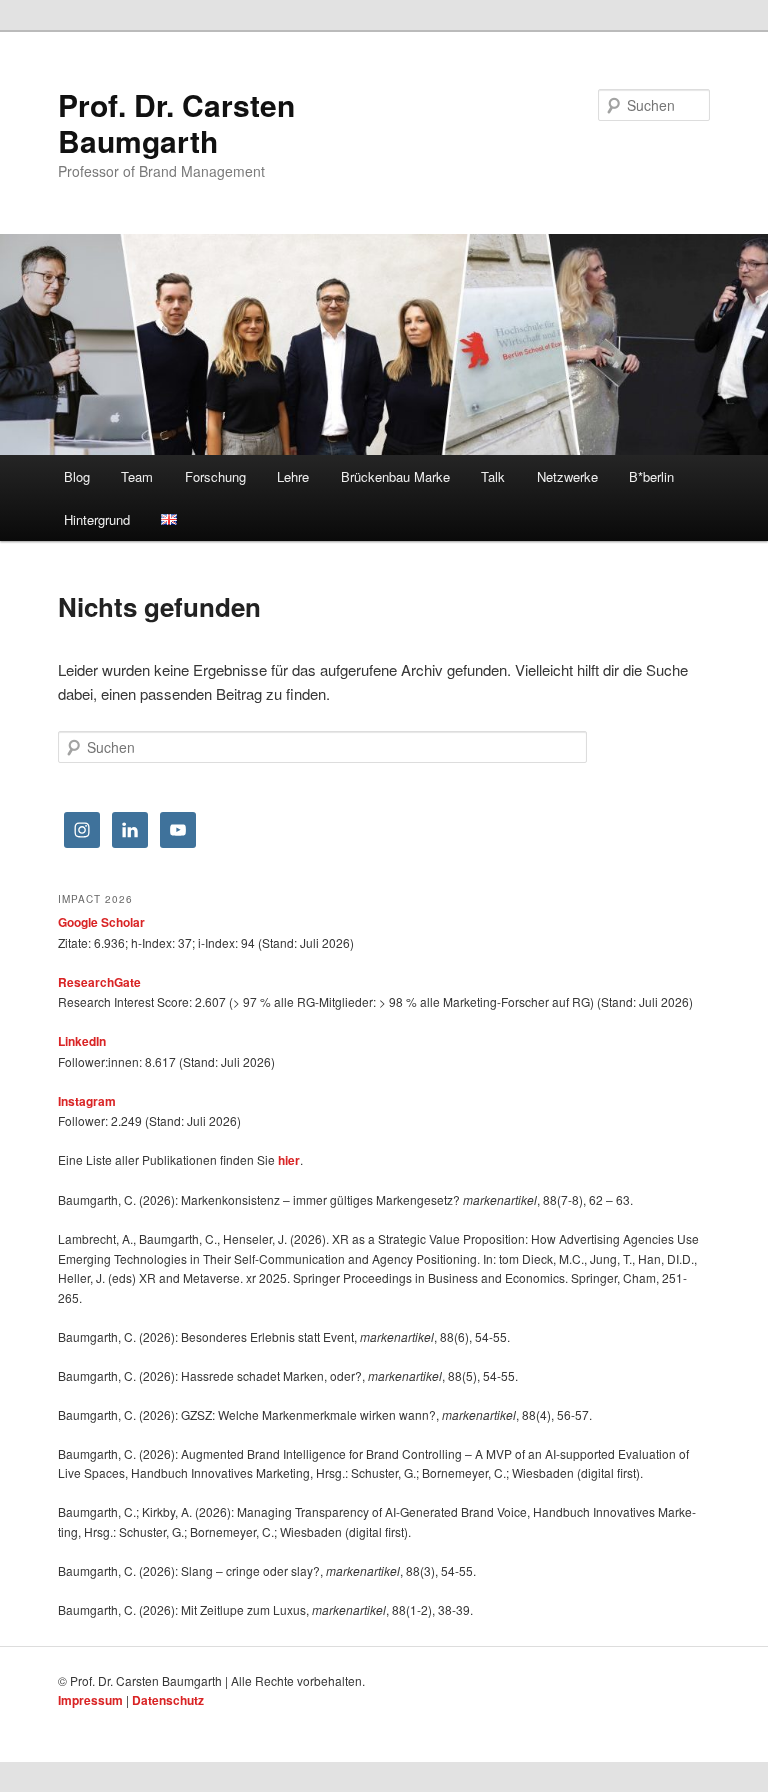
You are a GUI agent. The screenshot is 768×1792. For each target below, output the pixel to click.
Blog (77, 476)
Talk (493, 476)
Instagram (87, 1101)
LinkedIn (82, 1041)
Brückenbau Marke (395, 476)
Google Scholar (101, 922)
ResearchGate (99, 982)
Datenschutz (168, 1700)
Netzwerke (567, 476)
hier (289, 1160)
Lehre (293, 476)
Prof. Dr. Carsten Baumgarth (176, 122)
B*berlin (651, 476)
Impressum (90, 1700)
